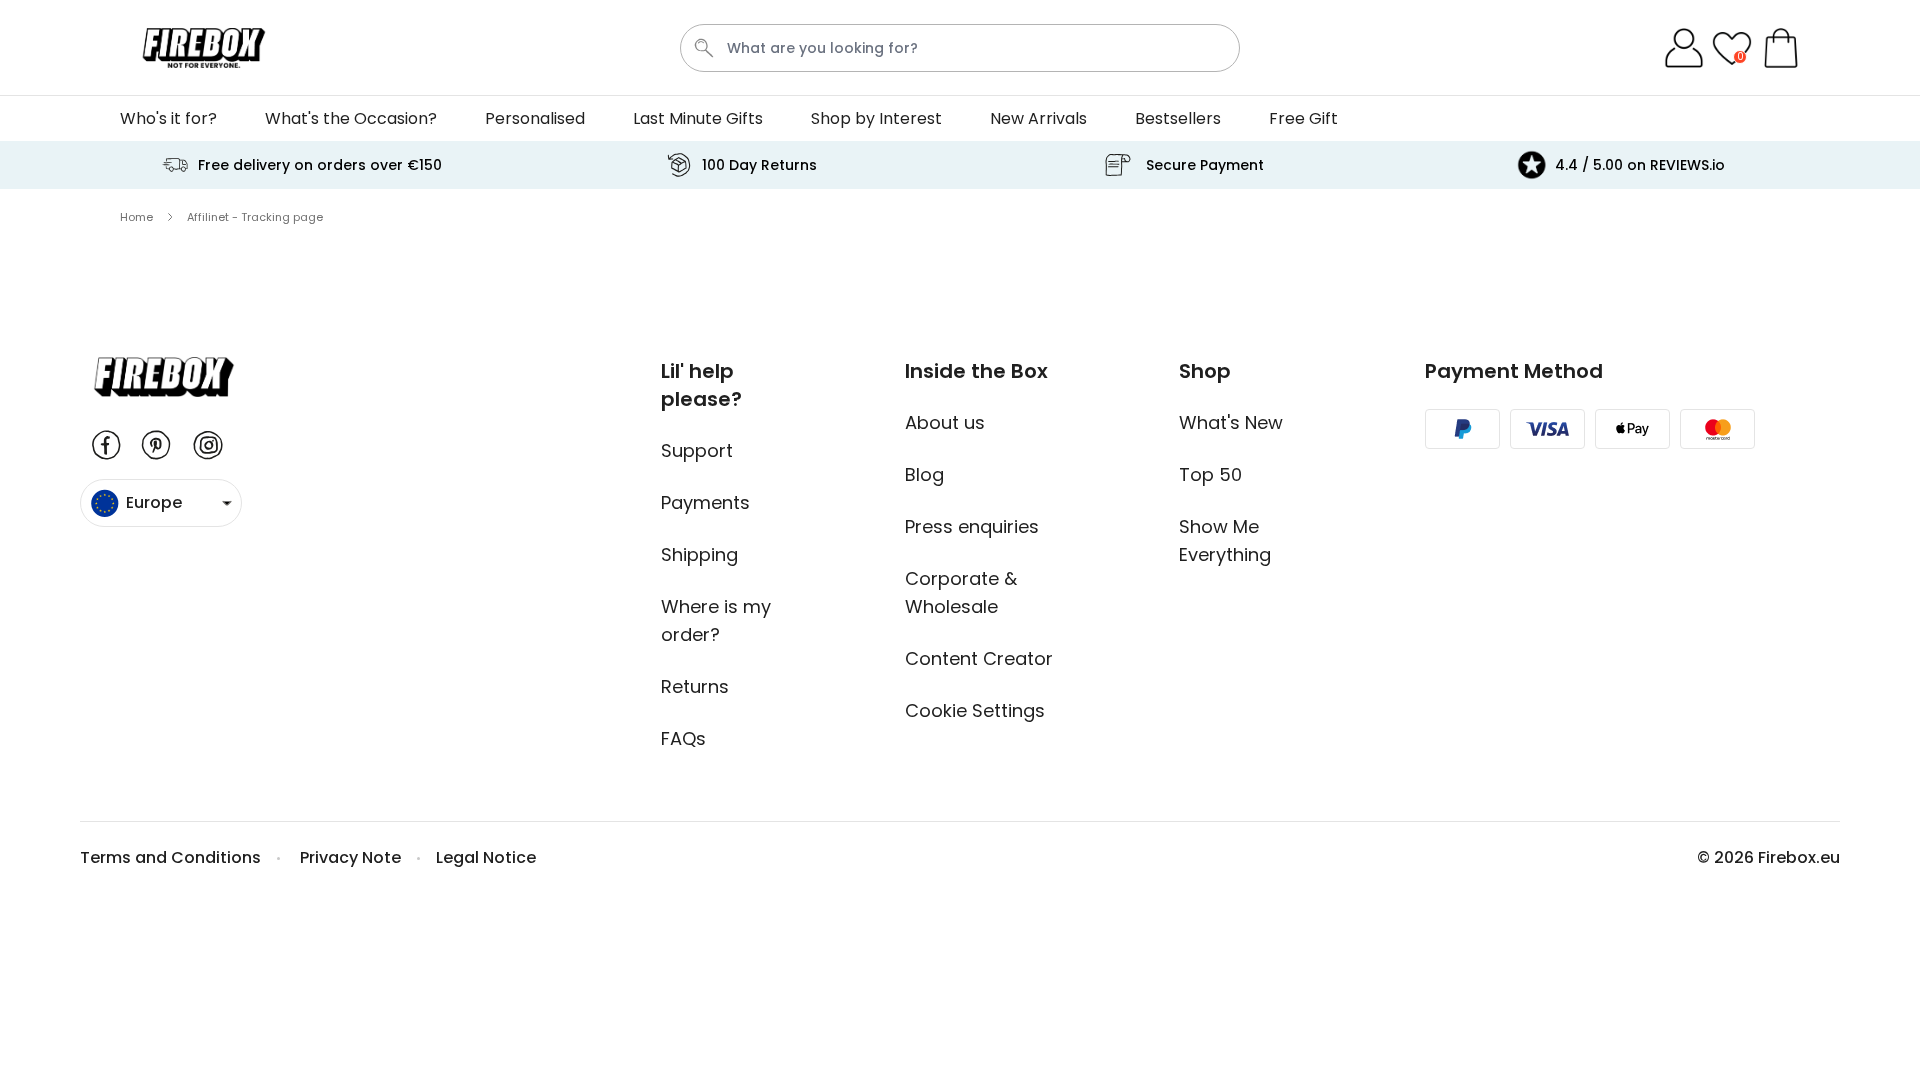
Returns (695, 686)
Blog (924, 474)
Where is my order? (716, 620)
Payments (705, 502)
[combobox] (960, 48)
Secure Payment (1205, 165)
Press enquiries (972, 526)
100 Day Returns (759, 165)
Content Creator (979, 658)
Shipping (699, 554)
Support (697, 450)
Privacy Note (350, 857)
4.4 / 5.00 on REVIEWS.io (1640, 165)
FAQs (683, 738)
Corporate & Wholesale (961, 592)
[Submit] (704, 48)
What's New (1231, 422)
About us (945, 422)
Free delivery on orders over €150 (320, 165)
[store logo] (204, 48)
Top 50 (1210, 474)
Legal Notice (486, 857)
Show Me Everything (1225, 540)
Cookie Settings (975, 710)
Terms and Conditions (170, 857)
